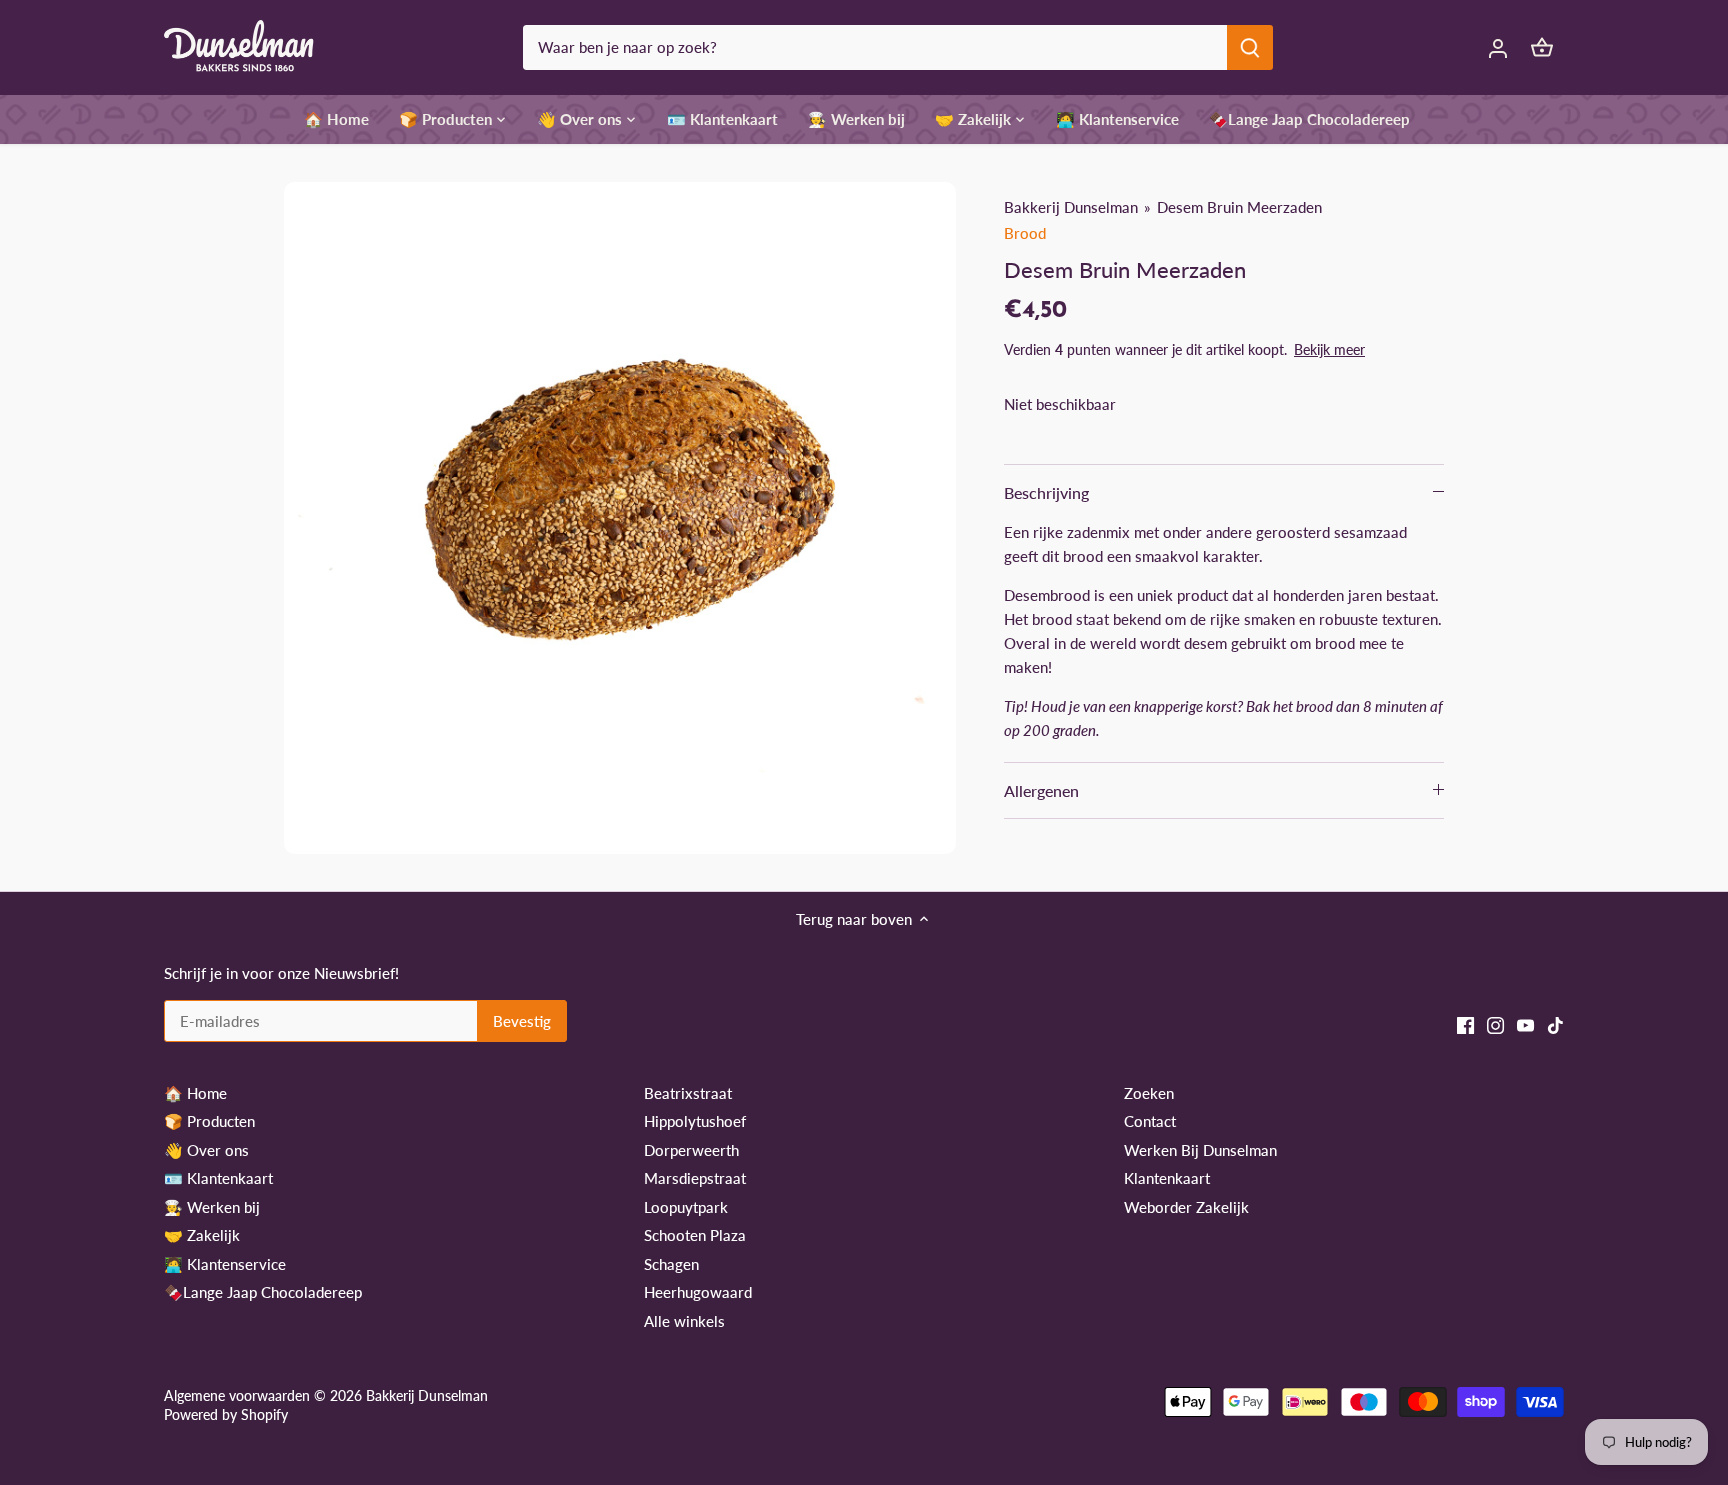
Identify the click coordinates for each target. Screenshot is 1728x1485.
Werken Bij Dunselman (1200, 1150)
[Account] (1498, 47)
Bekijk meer (1329, 349)
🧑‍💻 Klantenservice (225, 1264)
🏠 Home (195, 1093)
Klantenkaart (1167, 1178)
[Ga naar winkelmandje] (1542, 47)
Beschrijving (1046, 492)
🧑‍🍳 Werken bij (212, 1207)
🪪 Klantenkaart (218, 1178)
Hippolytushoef (695, 1121)
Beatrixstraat (688, 1093)
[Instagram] (1495, 1023)
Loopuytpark (686, 1207)
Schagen (671, 1264)
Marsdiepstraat (695, 1178)
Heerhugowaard (698, 1292)
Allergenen (1041, 790)
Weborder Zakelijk (1186, 1207)
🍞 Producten (209, 1121)
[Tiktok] (1555, 1023)
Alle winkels (684, 1321)
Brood (1025, 233)
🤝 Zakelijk (202, 1235)
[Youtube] (1525, 1023)
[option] (620, 518)
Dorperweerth (691, 1150)
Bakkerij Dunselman (1071, 207)
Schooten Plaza (695, 1235)
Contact (1150, 1121)
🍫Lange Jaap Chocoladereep (263, 1292)
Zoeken (1149, 1093)
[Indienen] (1250, 47)
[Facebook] (1465, 1023)
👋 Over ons (206, 1150)
